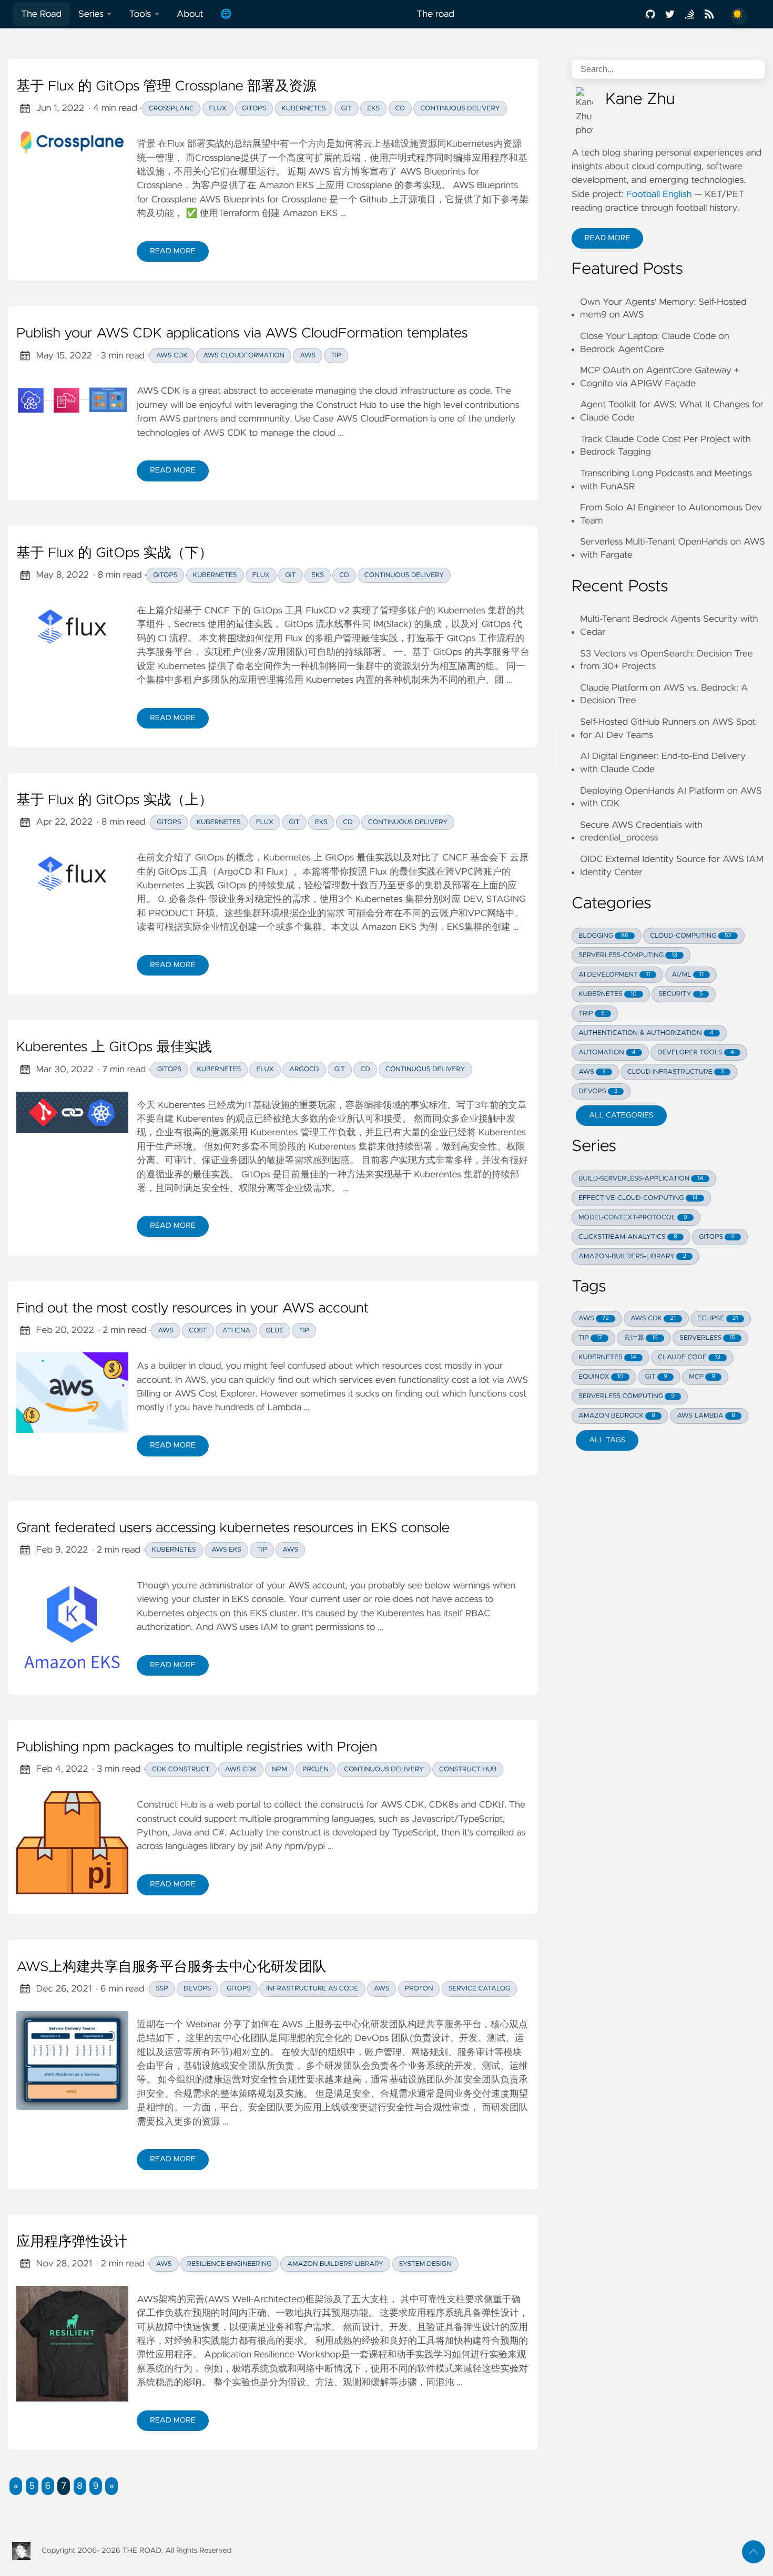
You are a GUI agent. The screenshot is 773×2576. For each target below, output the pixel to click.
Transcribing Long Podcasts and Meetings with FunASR (666, 480)
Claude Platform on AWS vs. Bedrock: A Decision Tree (664, 695)
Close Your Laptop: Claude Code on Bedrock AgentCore (655, 343)
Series (91, 14)
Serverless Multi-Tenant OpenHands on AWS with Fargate (673, 548)
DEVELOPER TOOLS (696, 1053)
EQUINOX (601, 1377)
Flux (218, 109)
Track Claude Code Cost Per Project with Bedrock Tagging (665, 446)
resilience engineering (230, 2264)
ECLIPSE (718, 1318)
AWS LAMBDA (706, 1416)
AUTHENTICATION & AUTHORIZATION (646, 1033)
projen (316, 1769)
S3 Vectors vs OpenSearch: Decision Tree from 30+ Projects (667, 660)
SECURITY (681, 994)
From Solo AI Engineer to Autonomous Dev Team (671, 514)
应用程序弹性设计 (72, 2242)
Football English (659, 194)
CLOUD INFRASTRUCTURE (676, 1072)
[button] (16, 2486)
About (190, 14)
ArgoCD (304, 1069)
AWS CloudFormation (244, 356)
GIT (656, 1377)
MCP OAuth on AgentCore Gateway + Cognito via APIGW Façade (660, 377)
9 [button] (96, 2486)
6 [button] (48, 2486)
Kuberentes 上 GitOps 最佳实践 (114, 1048)
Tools (140, 14)
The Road (41, 14)
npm (279, 1769)
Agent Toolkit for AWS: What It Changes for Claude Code (672, 411)
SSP (162, 1989)
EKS (373, 109)
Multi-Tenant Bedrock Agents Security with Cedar (669, 626)
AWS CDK (172, 356)
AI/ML (688, 975)
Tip (336, 356)
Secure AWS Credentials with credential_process (641, 832)
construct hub (468, 1769)
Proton (419, 1989)
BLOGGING (603, 936)
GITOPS (717, 1237)
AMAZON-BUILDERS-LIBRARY (632, 1256)
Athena (237, 1331)
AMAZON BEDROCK (617, 1416)
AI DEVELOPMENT (614, 975)
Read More (179, 254)
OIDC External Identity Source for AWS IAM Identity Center (672, 866)
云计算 (640, 1338)
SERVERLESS (707, 1338)
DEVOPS (598, 1091)
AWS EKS (226, 1550)
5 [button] (32, 2486)
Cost (198, 1331)
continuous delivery (384, 1769)
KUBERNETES (608, 994)
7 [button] (64, 2486)
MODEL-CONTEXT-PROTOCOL (633, 1218)
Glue (275, 1331)
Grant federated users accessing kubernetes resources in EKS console (233, 1528)
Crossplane (171, 109)
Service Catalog (480, 1989)
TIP (590, 1338)
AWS (308, 356)
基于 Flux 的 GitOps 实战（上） (114, 800)
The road (435, 14)
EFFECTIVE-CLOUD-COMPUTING (638, 1198)
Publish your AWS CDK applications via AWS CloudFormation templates (242, 334)
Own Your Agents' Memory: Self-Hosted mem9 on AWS (663, 309)
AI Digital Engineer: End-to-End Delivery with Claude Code (663, 763)
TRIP (592, 1014)
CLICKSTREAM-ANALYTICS (628, 1237)
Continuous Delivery (460, 109)
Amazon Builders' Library (335, 2264)
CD (400, 109)
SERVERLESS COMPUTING (627, 1396)
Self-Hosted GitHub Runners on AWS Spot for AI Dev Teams (668, 729)
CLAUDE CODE (689, 1357)
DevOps (197, 1989)
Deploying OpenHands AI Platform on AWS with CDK (671, 798)
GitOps (254, 109)
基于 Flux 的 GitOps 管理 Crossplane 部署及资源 (166, 87)
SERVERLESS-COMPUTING (628, 955)
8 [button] (80, 2486)
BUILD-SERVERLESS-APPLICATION (641, 1179)
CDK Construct (181, 1769)
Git (347, 109)
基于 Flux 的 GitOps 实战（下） (114, 553)
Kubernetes (304, 109)
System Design (425, 2264)
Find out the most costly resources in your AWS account (192, 1309)
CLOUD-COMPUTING (691, 936)
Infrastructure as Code (312, 1989)
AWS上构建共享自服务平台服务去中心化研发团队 (171, 1967)
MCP (702, 1377)
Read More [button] (614, 241)
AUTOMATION (607, 1053)
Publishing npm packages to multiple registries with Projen (197, 1748)
